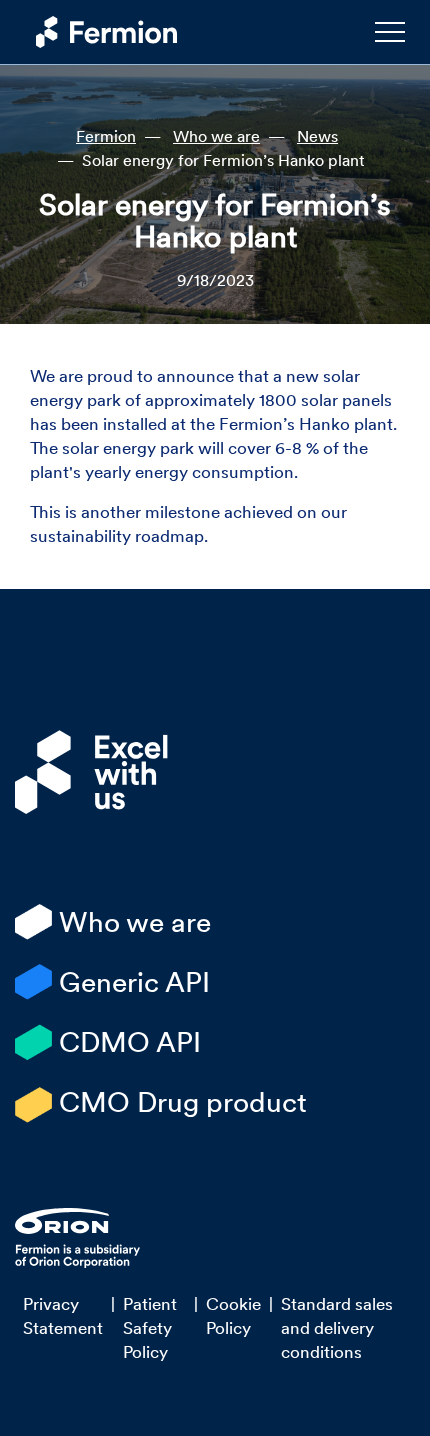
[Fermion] (97, 32)
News (317, 136)
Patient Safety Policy (150, 1328)
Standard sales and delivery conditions (337, 1328)
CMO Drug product (183, 1102)
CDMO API (130, 1042)
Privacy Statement (63, 1316)
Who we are (216, 136)
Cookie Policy (233, 1316)
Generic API (134, 982)
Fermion (106, 136)
